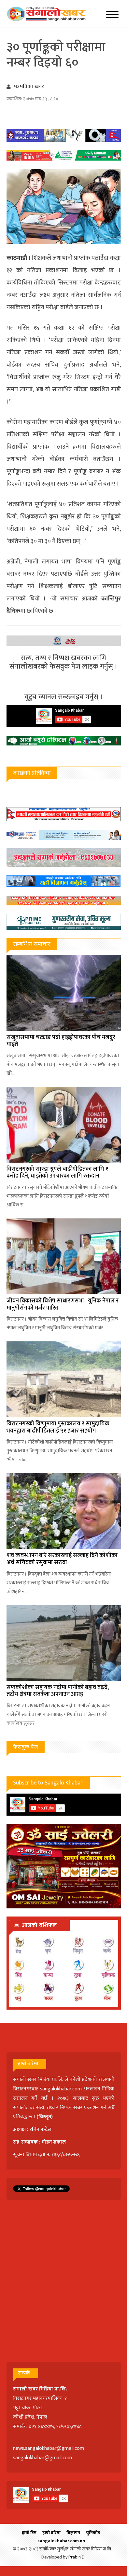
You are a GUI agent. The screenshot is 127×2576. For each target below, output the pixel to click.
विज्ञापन (73, 2533)
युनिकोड (93, 2533)
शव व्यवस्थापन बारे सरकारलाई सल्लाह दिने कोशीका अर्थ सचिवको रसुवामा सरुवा (62, 1559)
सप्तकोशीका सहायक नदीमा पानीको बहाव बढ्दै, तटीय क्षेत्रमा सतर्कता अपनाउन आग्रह (58, 1691)
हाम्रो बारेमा (51, 2533)
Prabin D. (77, 2557)
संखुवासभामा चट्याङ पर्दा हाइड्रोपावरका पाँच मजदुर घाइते (61, 1041)
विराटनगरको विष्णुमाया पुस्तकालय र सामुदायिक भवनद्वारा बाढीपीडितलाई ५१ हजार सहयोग (58, 1427)
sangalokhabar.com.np (61, 2541)
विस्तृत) (46, 2117)
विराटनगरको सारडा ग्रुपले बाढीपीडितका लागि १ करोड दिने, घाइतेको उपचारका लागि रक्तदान (57, 1173)
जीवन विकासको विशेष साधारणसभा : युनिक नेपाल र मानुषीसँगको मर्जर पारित (63, 1304)
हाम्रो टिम (29, 2533)
